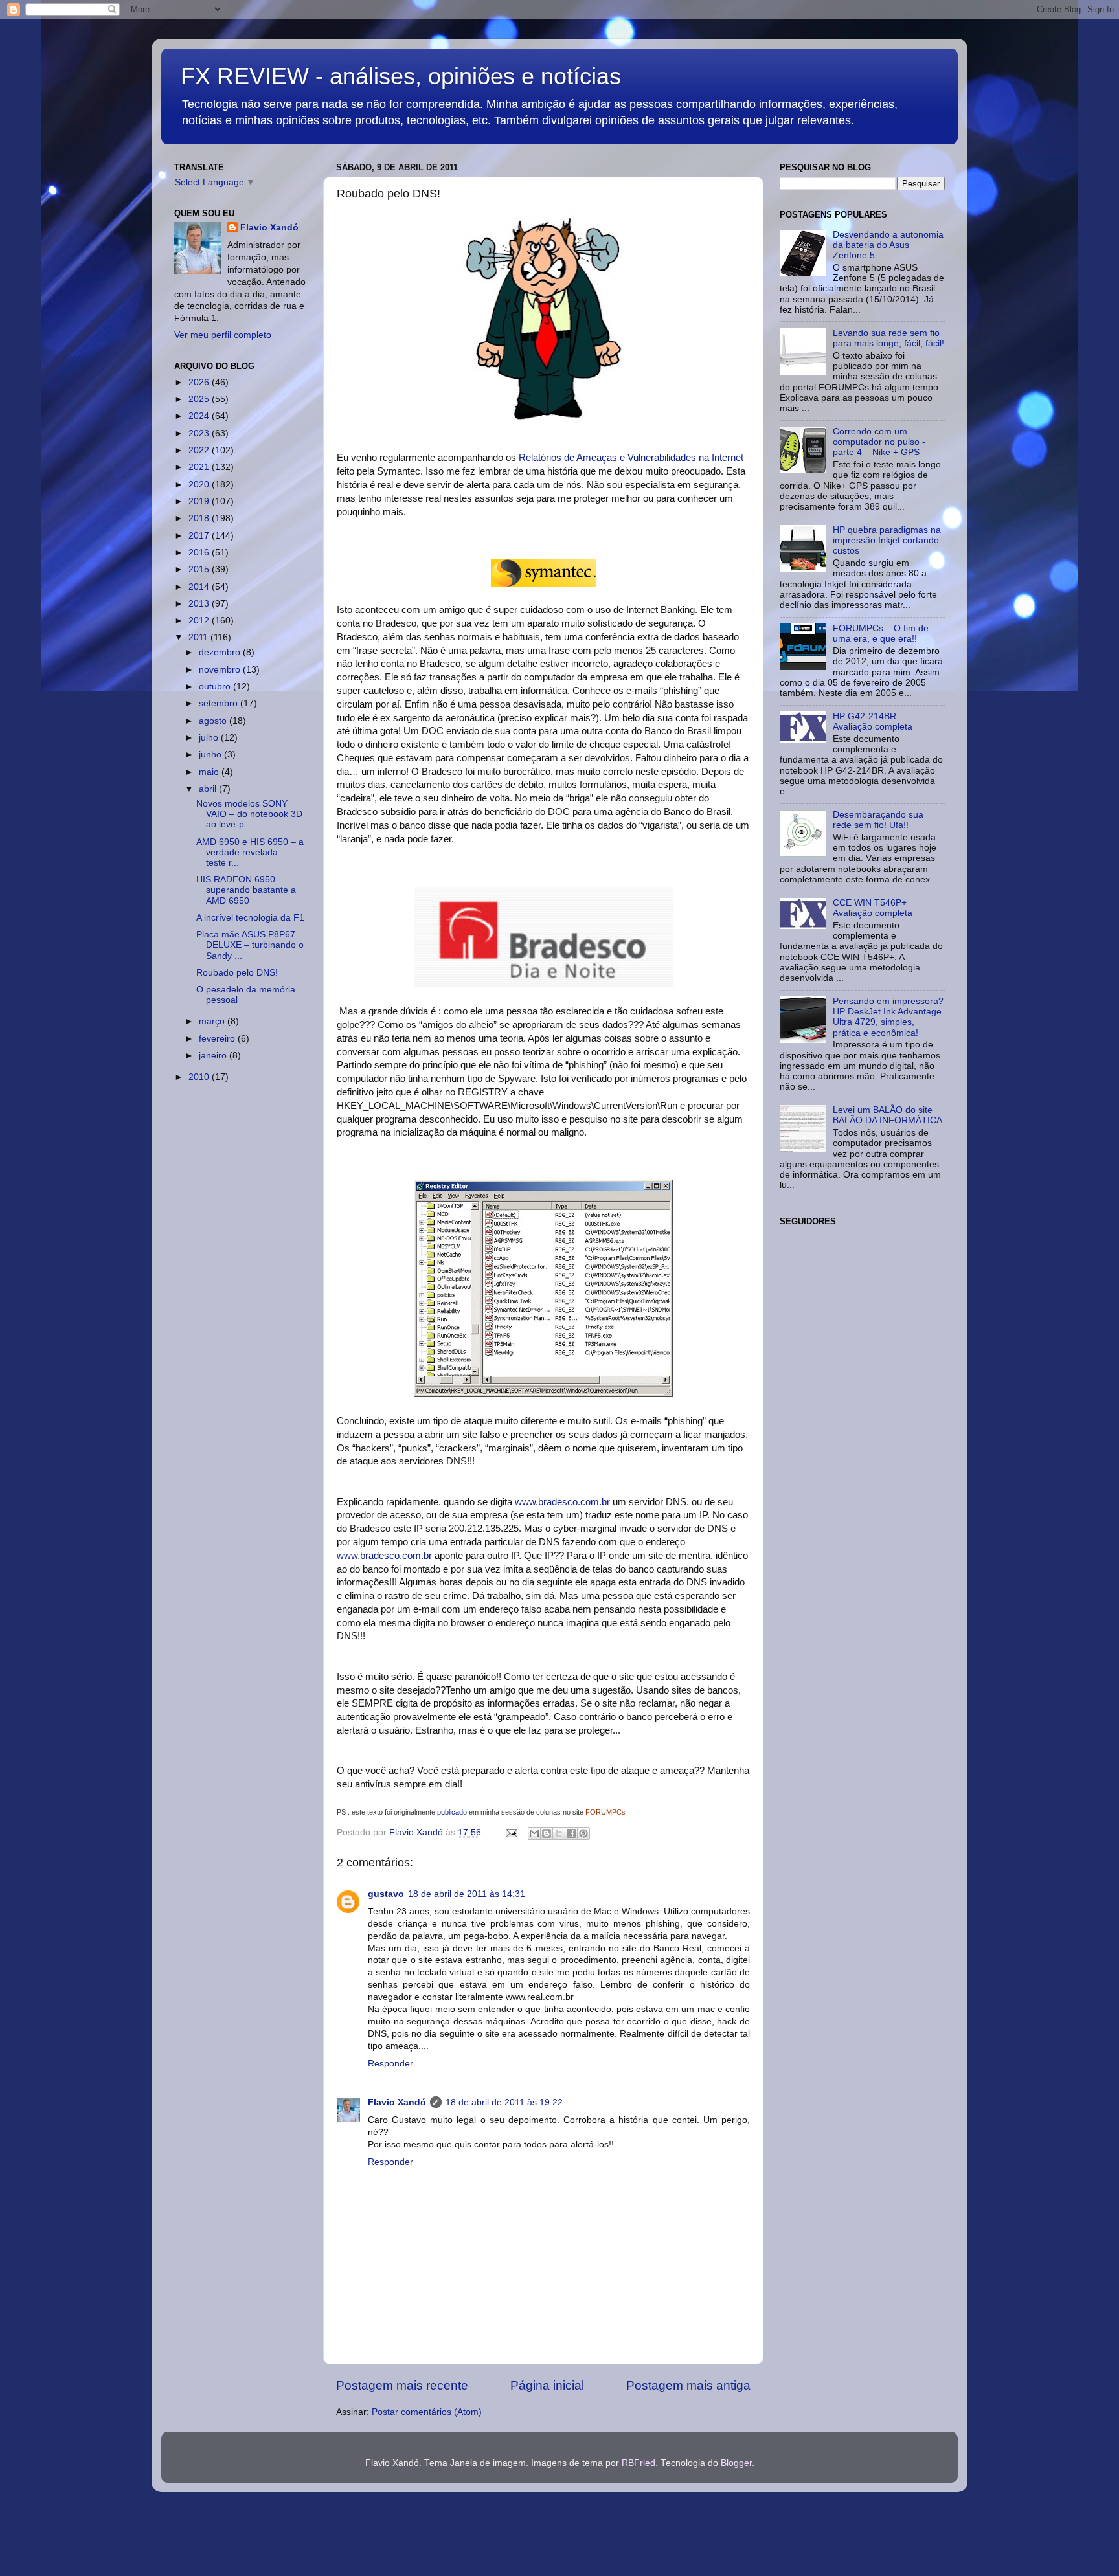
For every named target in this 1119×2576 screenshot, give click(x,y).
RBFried (639, 2463)
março (213, 1021)
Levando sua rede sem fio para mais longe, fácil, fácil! (888, 338)
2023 (200, 433)
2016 (200, 553)
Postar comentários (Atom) (427, 2412)
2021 (200, 467)
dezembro (221, 652)
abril (209, 789)
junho (211, 755)
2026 (200, 382)
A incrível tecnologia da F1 (250, 918)
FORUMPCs (605, 1812)
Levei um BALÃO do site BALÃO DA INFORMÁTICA (887, 1115)
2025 (200, 399)
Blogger (736, 2463)
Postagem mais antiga (688, 2385)
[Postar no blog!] (547, 1833)
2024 (200, 416)
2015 (200, 569)
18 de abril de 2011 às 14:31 (467, 1894)
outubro (216, 687)
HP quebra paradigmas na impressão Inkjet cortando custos (887, 540)
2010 (200, 1077)
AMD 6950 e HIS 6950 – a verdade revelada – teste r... (250, 852)
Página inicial (547, 2385)
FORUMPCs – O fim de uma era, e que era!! (881, 633)
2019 (200, 501)
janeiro (214, 1056)
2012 (200, 621)
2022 (200, 450)
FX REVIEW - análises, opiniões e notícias (401, 76)
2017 (200, 536)
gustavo (386, 1894)
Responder (390, 2064)
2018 (200, 518)
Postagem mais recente (402, 2385)
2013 (200, 604)
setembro (220, 703)
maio (210, 772)
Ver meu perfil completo (223, 335)
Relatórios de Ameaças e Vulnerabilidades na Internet (631, 458)
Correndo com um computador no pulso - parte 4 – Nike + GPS (879, 442)
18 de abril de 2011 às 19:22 (504, 2102)
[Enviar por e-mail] (534, 1833)
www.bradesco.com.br (562, 1502)
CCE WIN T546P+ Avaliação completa (873, 908)
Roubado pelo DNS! (237, 973)
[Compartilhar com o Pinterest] (583, 1833)
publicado (453, 1812)
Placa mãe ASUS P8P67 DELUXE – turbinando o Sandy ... (250, 945)
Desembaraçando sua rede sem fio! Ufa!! (878, 820)
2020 (200, 485)
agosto (214, 721)
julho (210, 738)
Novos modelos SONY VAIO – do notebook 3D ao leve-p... (249, 814)
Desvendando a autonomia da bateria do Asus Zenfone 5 (888, 245)
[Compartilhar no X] (559, 1833)
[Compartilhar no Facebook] (571, 1833)
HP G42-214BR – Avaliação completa (873, 722)
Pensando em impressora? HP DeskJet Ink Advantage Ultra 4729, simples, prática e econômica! (888, 1017)
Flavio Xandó (397, 2102)
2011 (199, 637)
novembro (221, 670)
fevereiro (218, 1039)
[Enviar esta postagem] (511, 1832)
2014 (200, 587)
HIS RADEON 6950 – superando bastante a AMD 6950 (246, 890)
